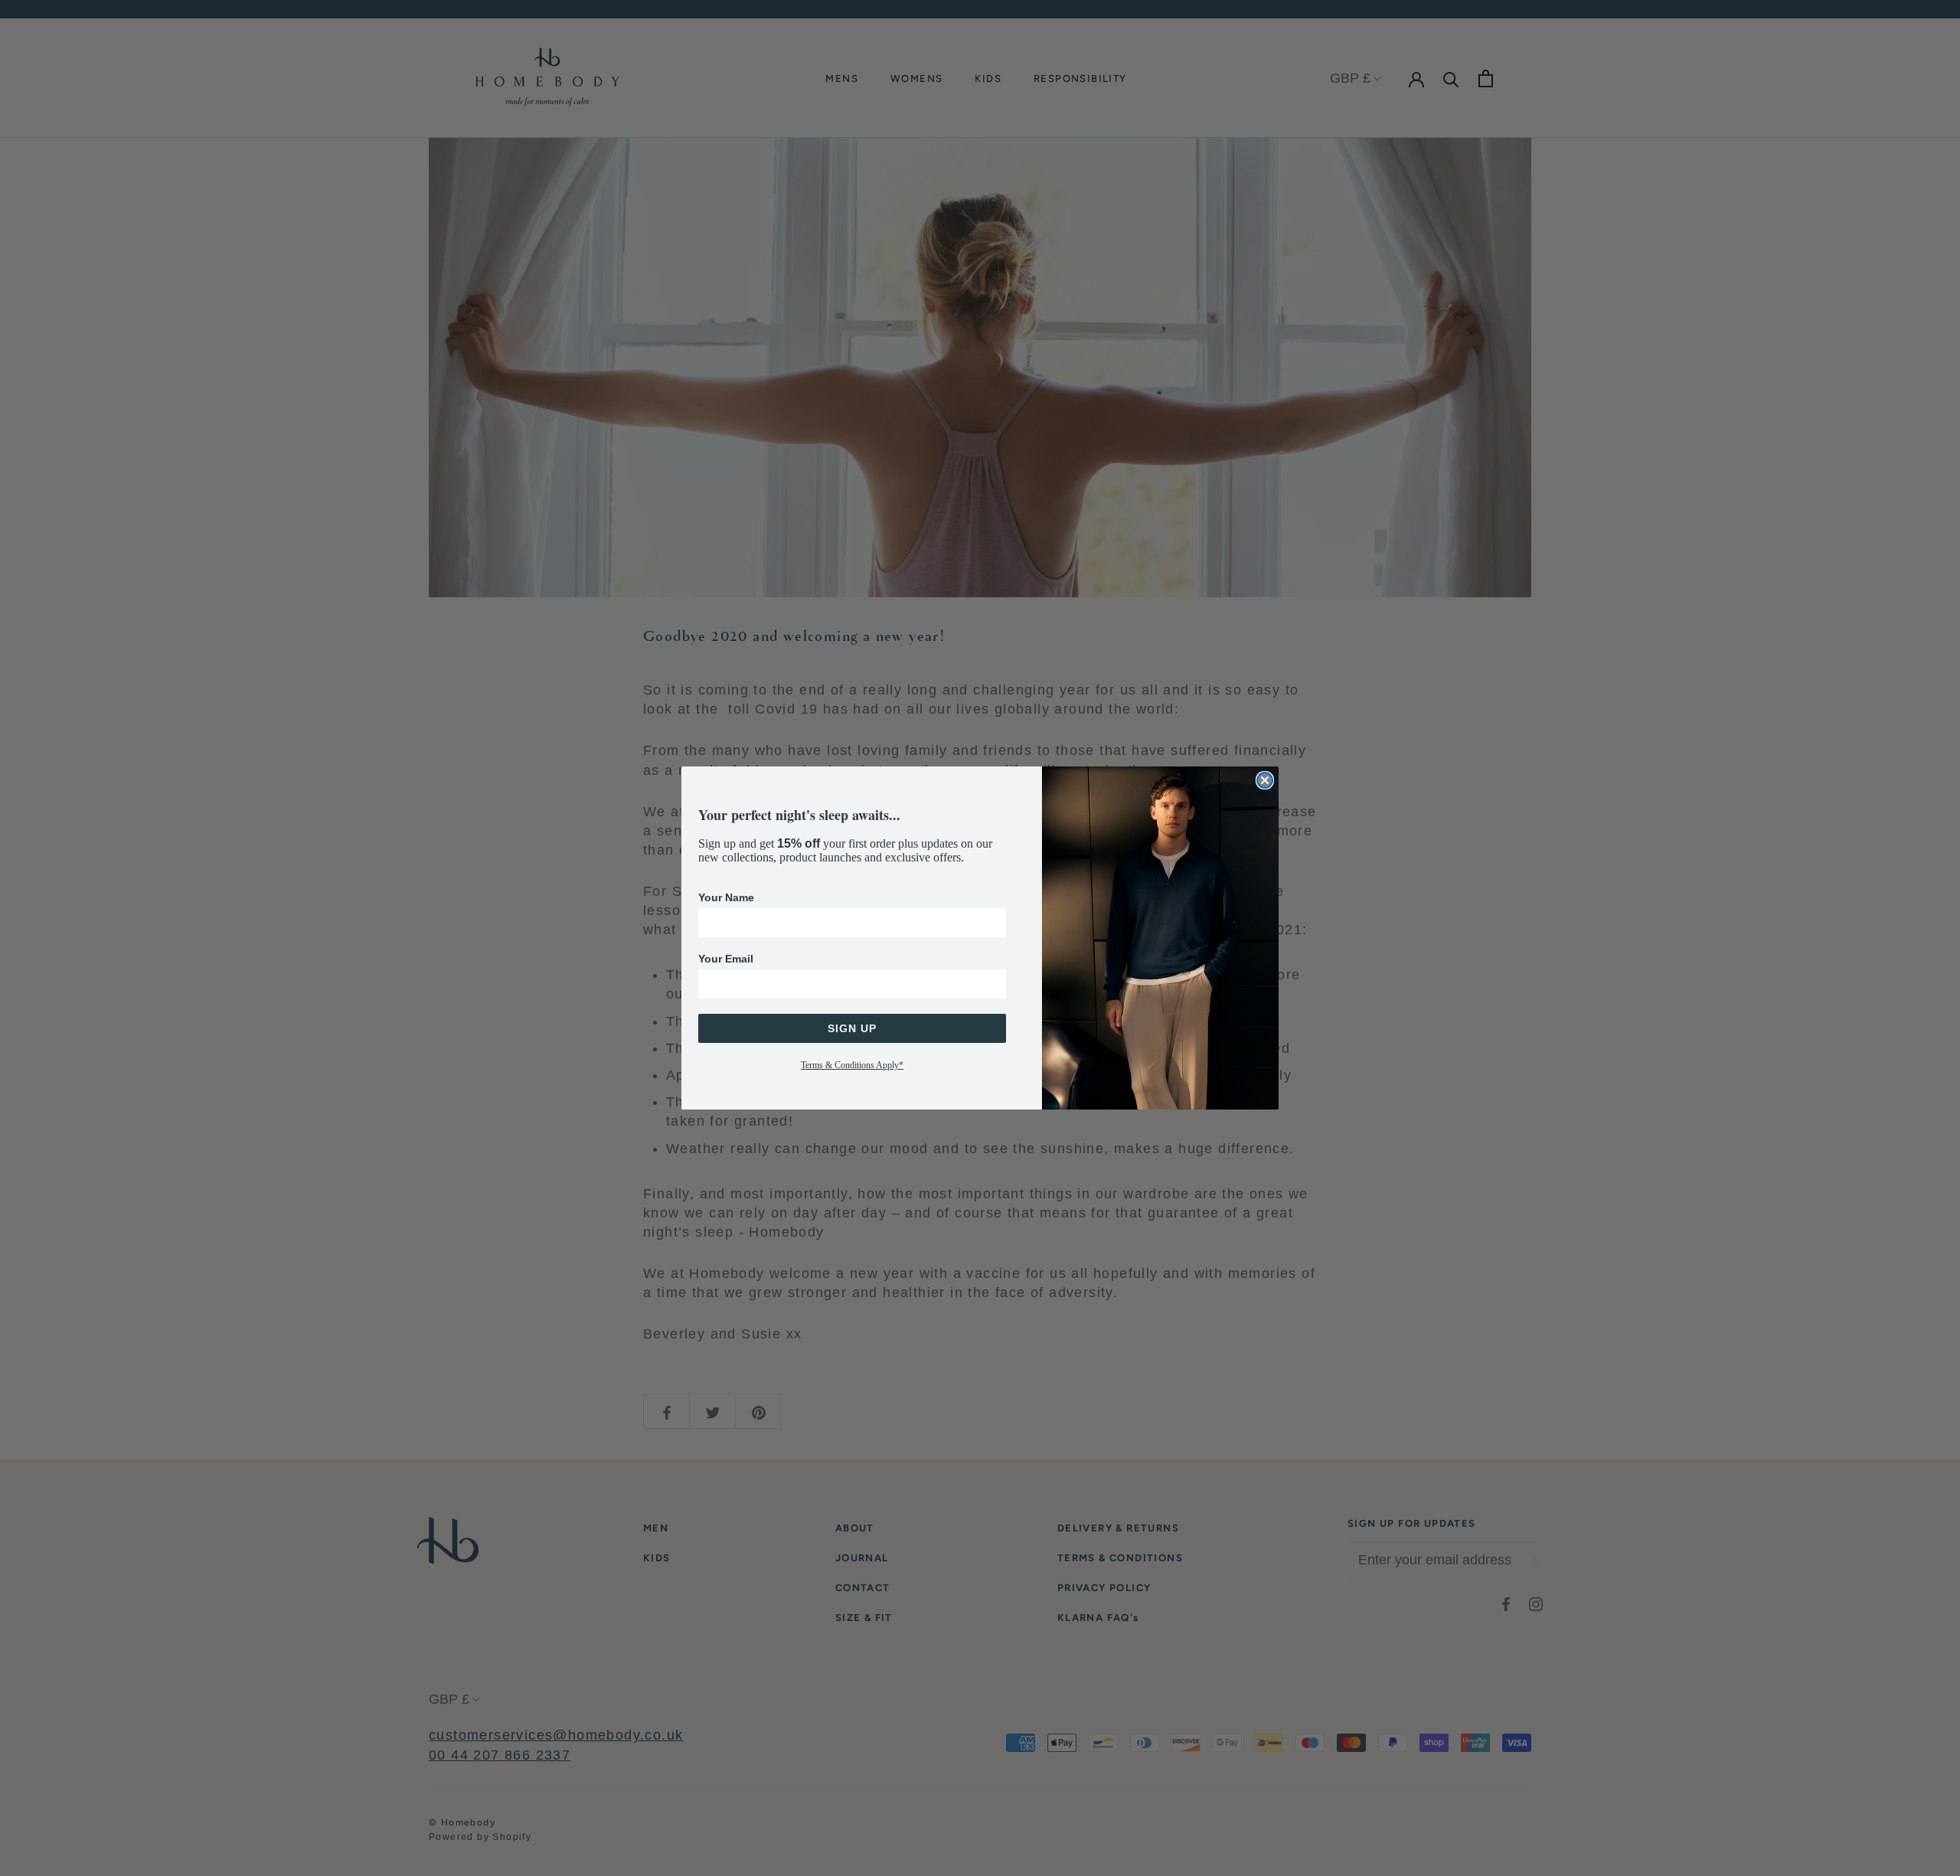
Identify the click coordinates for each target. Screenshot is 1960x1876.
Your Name (726, 897)
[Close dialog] (1265, 780)
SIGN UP (852, 1028)
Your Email (726, 959)
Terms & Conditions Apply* (852, 1065)
